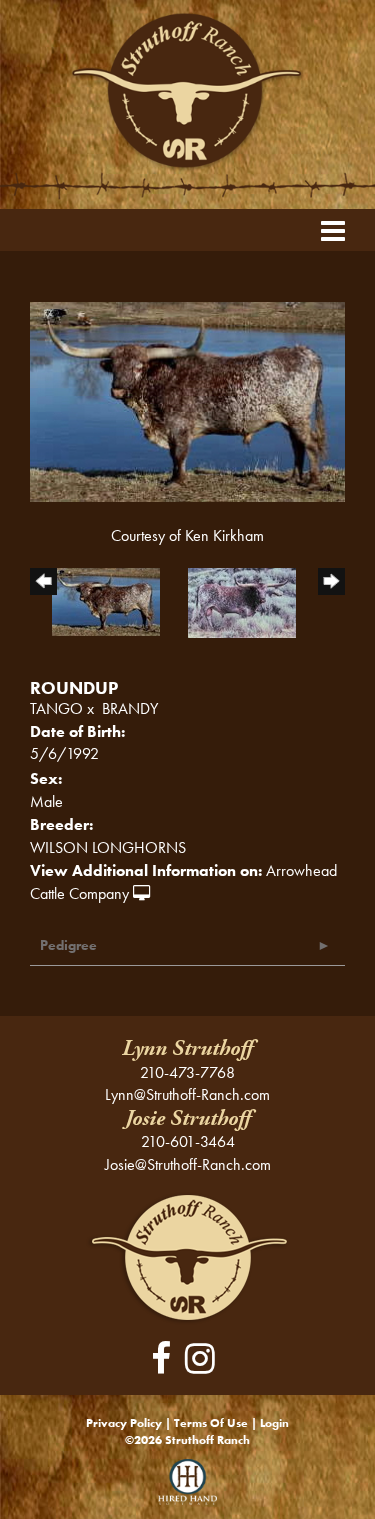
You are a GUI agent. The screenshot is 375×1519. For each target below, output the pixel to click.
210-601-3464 (188, 1141)
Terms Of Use (211, 1423)
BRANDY (130, 708)
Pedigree (68, 945)
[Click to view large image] (187, 400)
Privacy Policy (124, 1423)
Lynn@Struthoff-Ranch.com (187, 1094)
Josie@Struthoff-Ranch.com (188, 1164)
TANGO (56, 708)
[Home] (187, 1256)
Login (274, 1423)
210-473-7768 (187, 1072)
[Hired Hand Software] (187, 1489)
